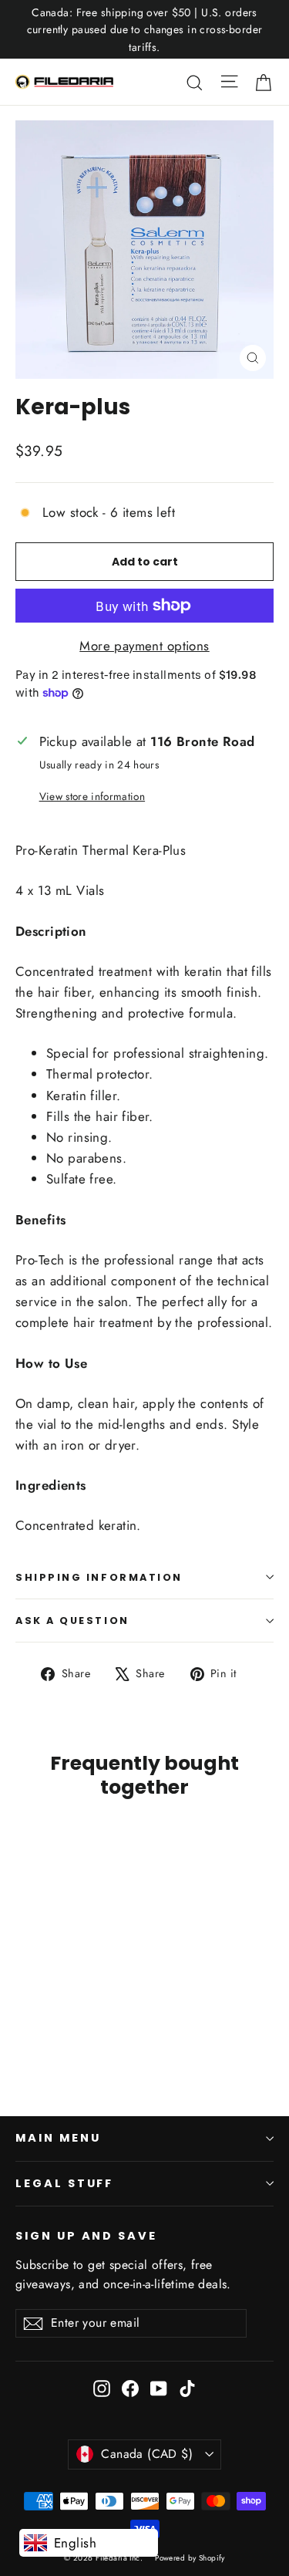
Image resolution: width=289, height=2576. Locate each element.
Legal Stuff (64, 2183)
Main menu (58, 2138)
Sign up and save (86, 2236)
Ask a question (72, 1621)
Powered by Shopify (190, 2558)
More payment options (144, 646)
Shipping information (99, 1577)
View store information (92, 796)
